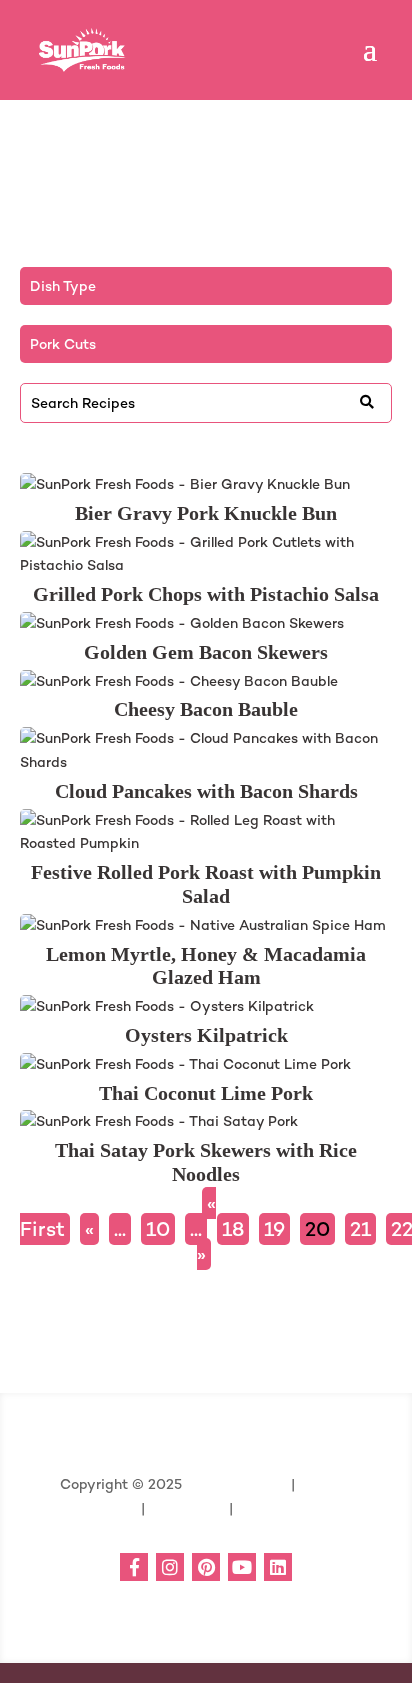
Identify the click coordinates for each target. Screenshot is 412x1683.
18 (233, 1229)
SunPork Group (236, 1484)
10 (158, 1229)
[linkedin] (278, 1567)
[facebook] (134, 1567)
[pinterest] (206, 1567)
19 (274, 1229)
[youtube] (242, 1567)
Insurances (185, 1508)
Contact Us (275, 1508)
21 (360, 1229)
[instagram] (170, 1567)
